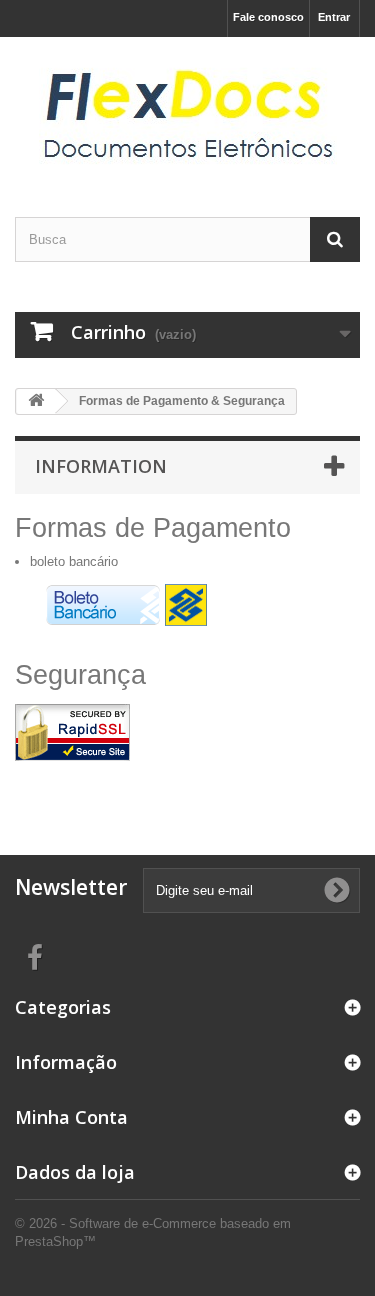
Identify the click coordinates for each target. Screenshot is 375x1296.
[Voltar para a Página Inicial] (36, 401)
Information (101, 466)
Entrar (334, 17)
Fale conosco (268, 17)
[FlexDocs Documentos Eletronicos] (187, 109)
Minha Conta (71, 1117)
